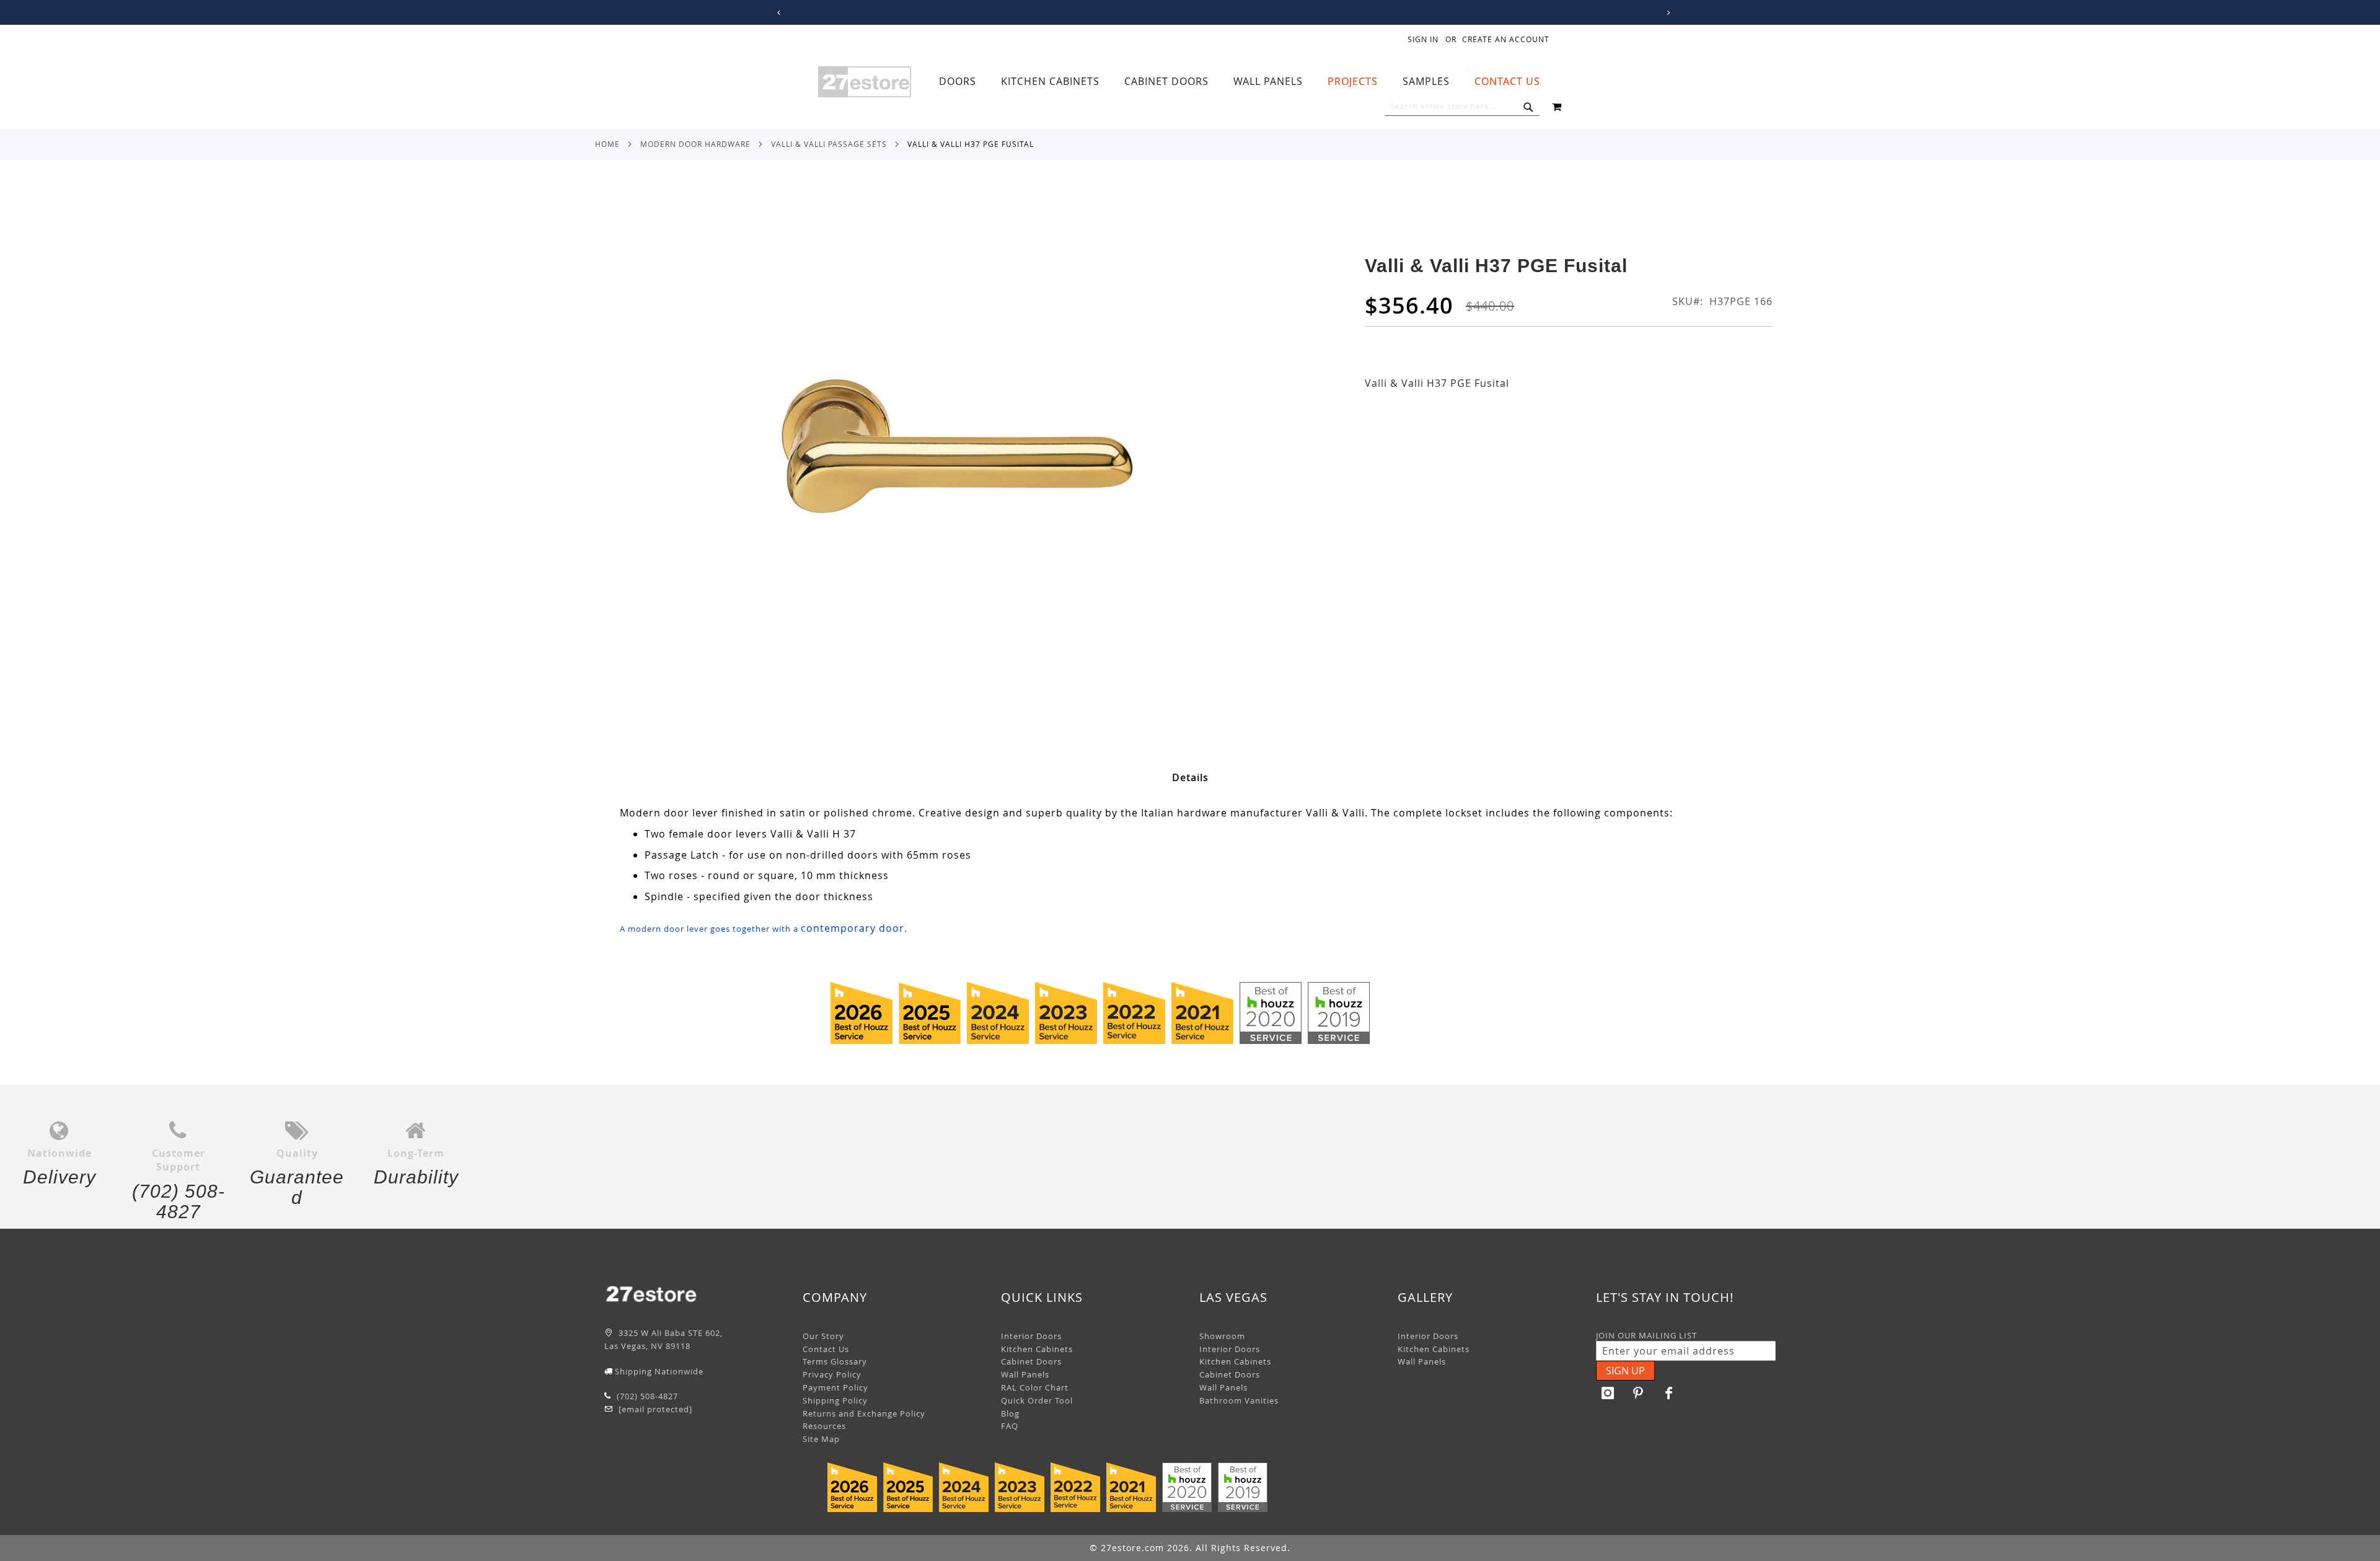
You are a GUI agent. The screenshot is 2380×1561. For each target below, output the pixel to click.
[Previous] (777, 13)
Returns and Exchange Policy (864, 1413)
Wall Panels (1025, 1374)
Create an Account (1506, 39)
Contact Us (826, 1349)
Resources (824, 1426)
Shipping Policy (835, 1400)
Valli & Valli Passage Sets (829, 144)
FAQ (1010, 1426)
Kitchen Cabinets (1037, 1349)
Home (607, 144)
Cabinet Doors (1031, 1361)
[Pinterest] (1639, 1393)
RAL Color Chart (1035, 1387)
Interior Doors (1031, 1336)
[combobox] (1462, 107)
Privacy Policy (832, 1374)
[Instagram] (1608, 1393)
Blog (1010, 1413)
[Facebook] (1669, 1393)
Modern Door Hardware (695, 144)
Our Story (823, 1336)
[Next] (1666, 13)
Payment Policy (835, 1387)
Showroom (1222, 1336)
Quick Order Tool (1037, 1400)
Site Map (821, 1439)
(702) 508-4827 (646, 1396)
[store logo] (865, 82)
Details (1190, 777)
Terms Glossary (835, 1361)
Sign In (1423, 39)
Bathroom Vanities (1239, 1400)
